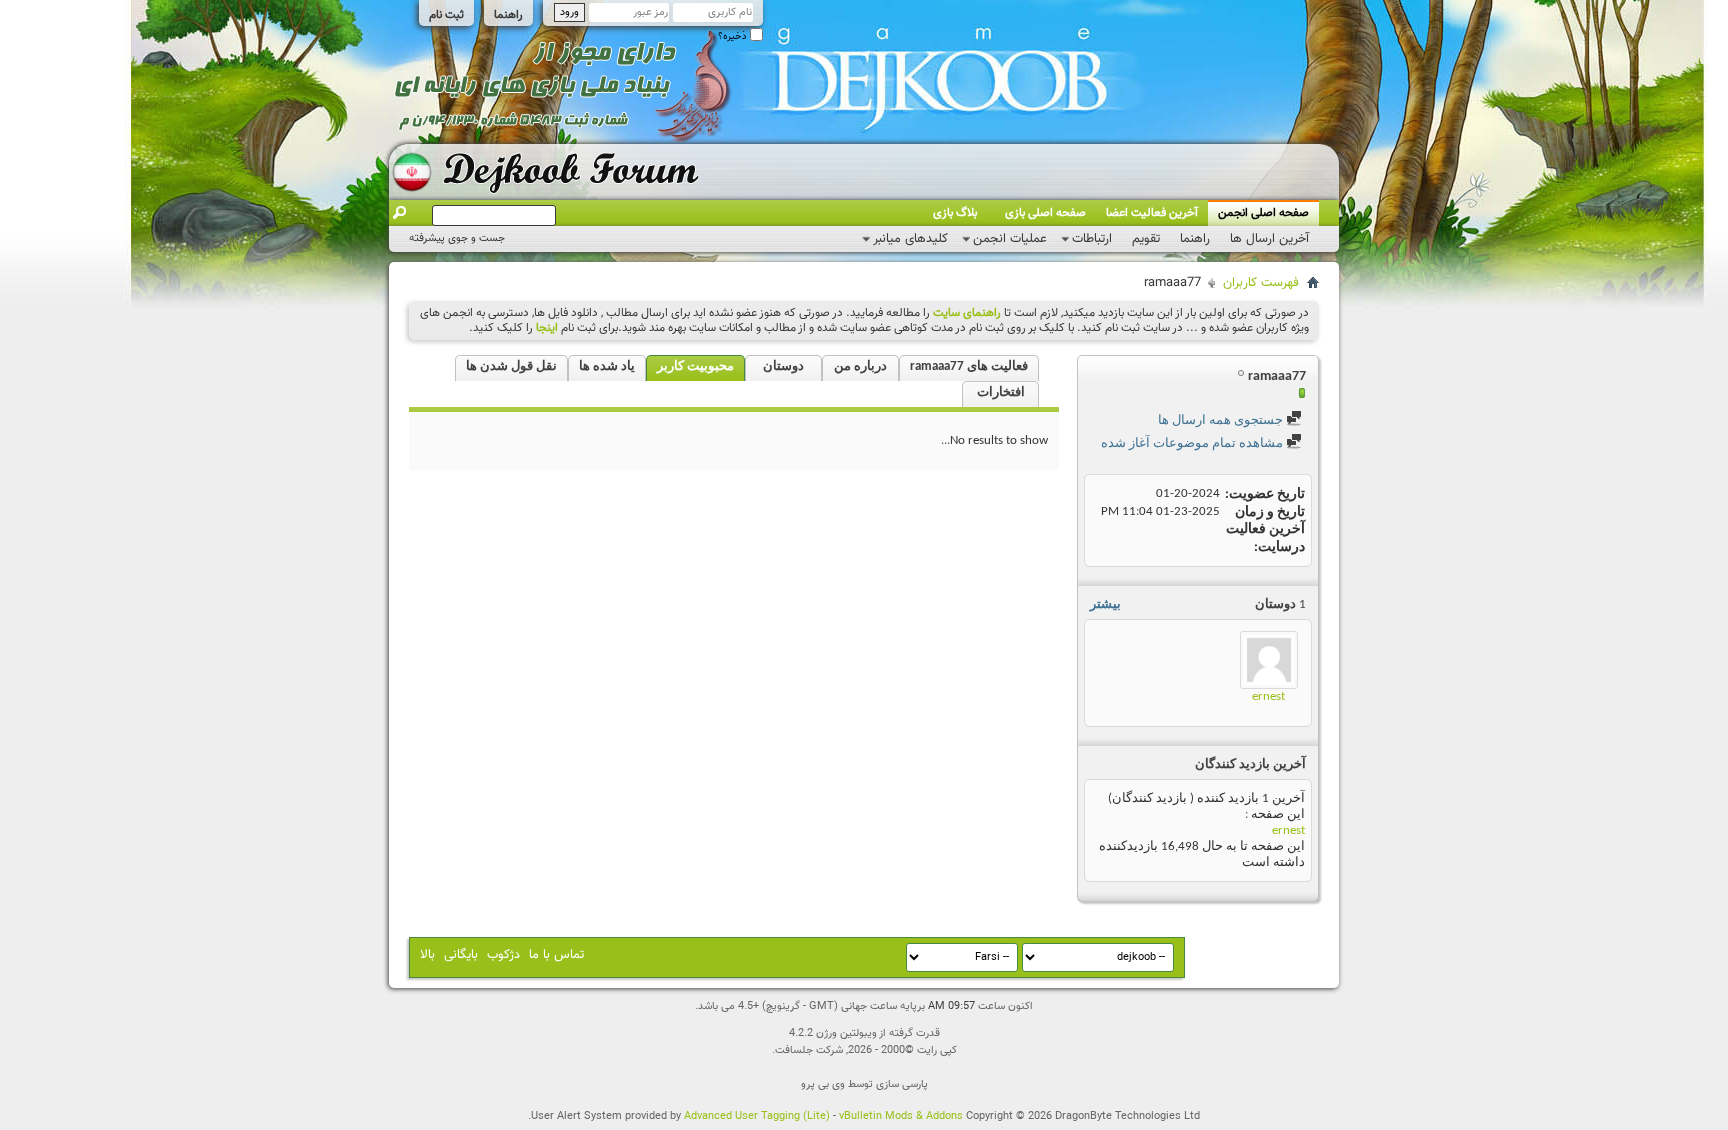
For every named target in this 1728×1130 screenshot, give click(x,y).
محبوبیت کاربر (695, 366)
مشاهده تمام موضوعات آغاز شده (1193, 443)
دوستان (783, 366)
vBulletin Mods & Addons (901, 1116)
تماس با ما (556, 955)
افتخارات (1001, 392)
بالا (427, 955)
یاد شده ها (607, 366)
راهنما (508, 15)
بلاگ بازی (955, 213)
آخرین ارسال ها (1269, 239)
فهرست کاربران (1261, 283)
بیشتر (1105, 604)
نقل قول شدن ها (511, 366)
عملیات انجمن (1010, 239)
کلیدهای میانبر (910, 239)
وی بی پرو (823, 1084)
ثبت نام (446, 15)
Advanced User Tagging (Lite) (757, 1116)
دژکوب (503, 955)
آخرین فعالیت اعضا (1152, 213)
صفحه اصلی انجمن (1263, 213)
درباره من (860, 366)
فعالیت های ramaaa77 (969, 366)
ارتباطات (1092, 239)
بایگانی (461, 955)
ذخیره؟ (734, 36)
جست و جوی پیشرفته (457, 238)
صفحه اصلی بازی (1045, 213)
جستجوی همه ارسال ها (1222, 420)
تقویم (1146, 239)
